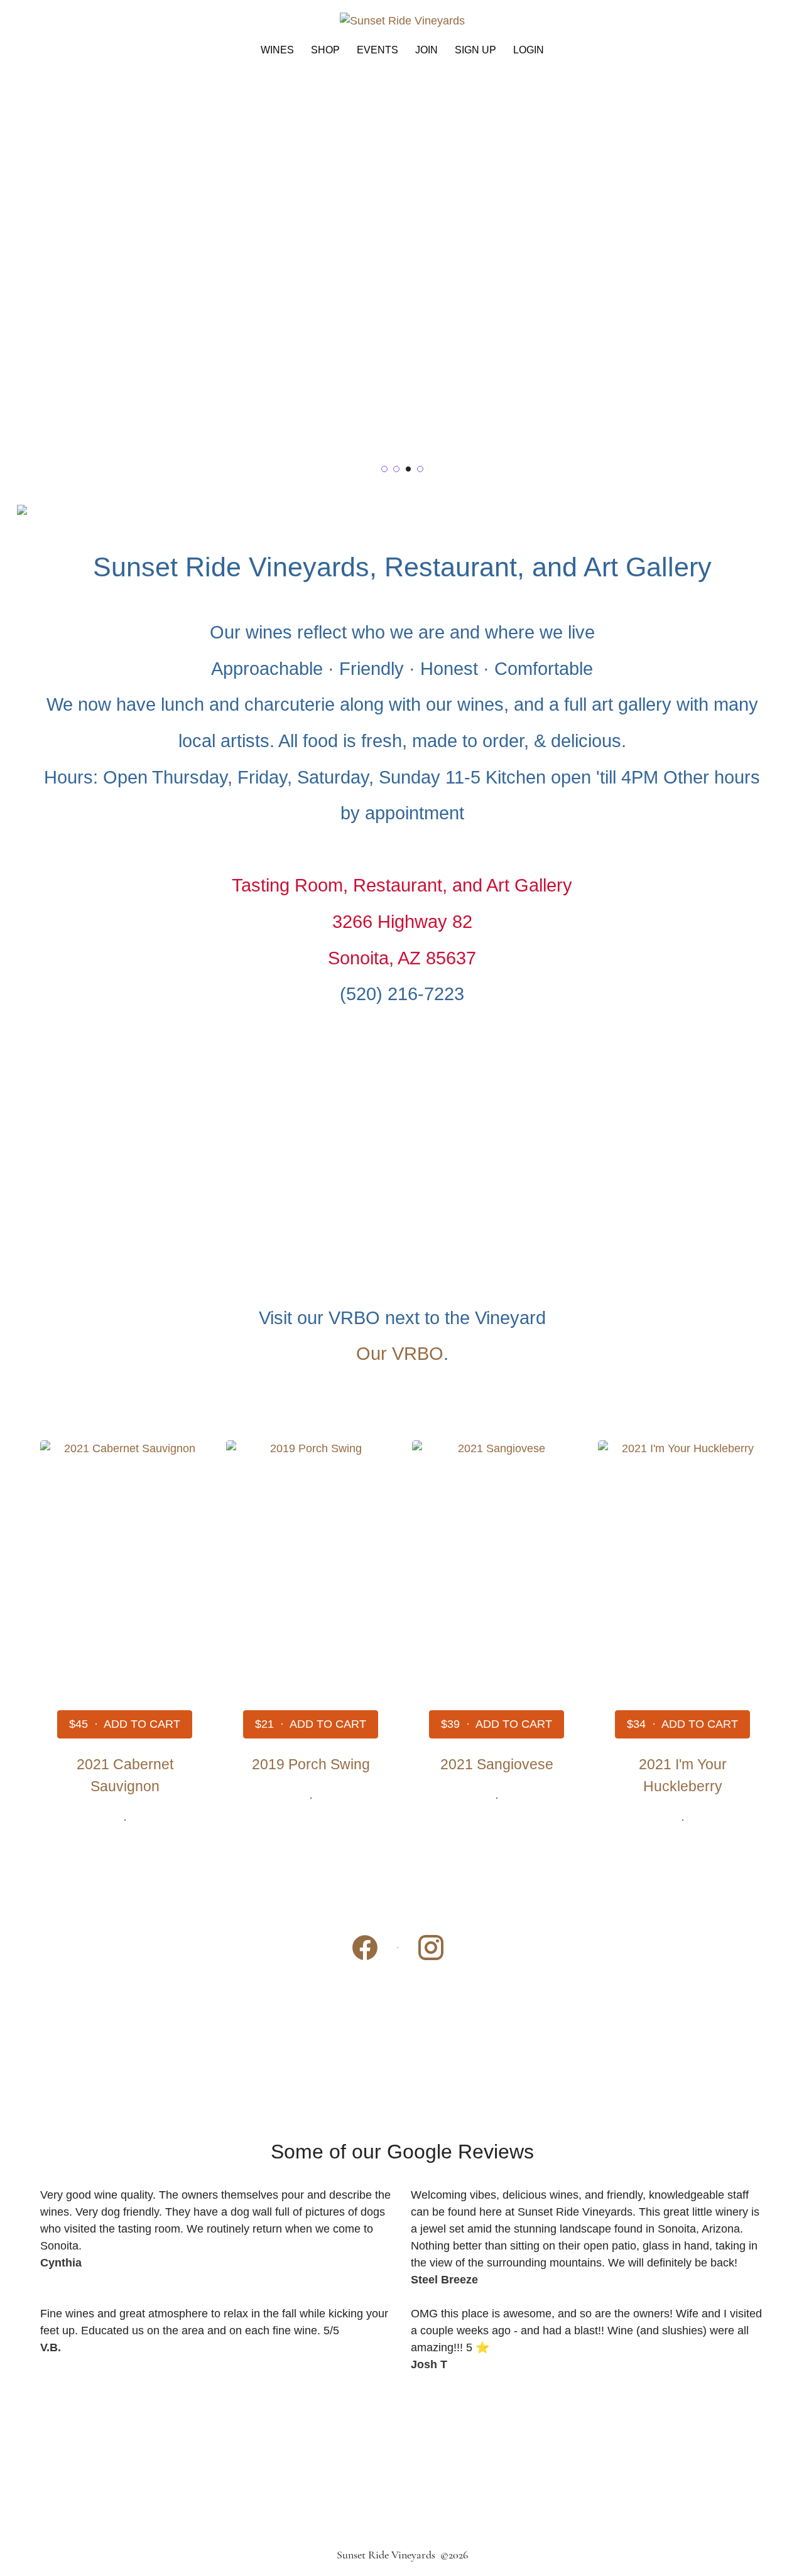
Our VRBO (400, 1354)
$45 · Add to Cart (125, 1724)
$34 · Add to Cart (682, 1724)
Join (426, 50)
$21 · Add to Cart (311, 1724)
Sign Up (475, 50)
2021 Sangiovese (497, 1764)
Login (529, 50)
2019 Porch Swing (311, 1764)
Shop (325, 50)
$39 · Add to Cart (497, 1724)
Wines (277, 50)
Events (378, 50)
